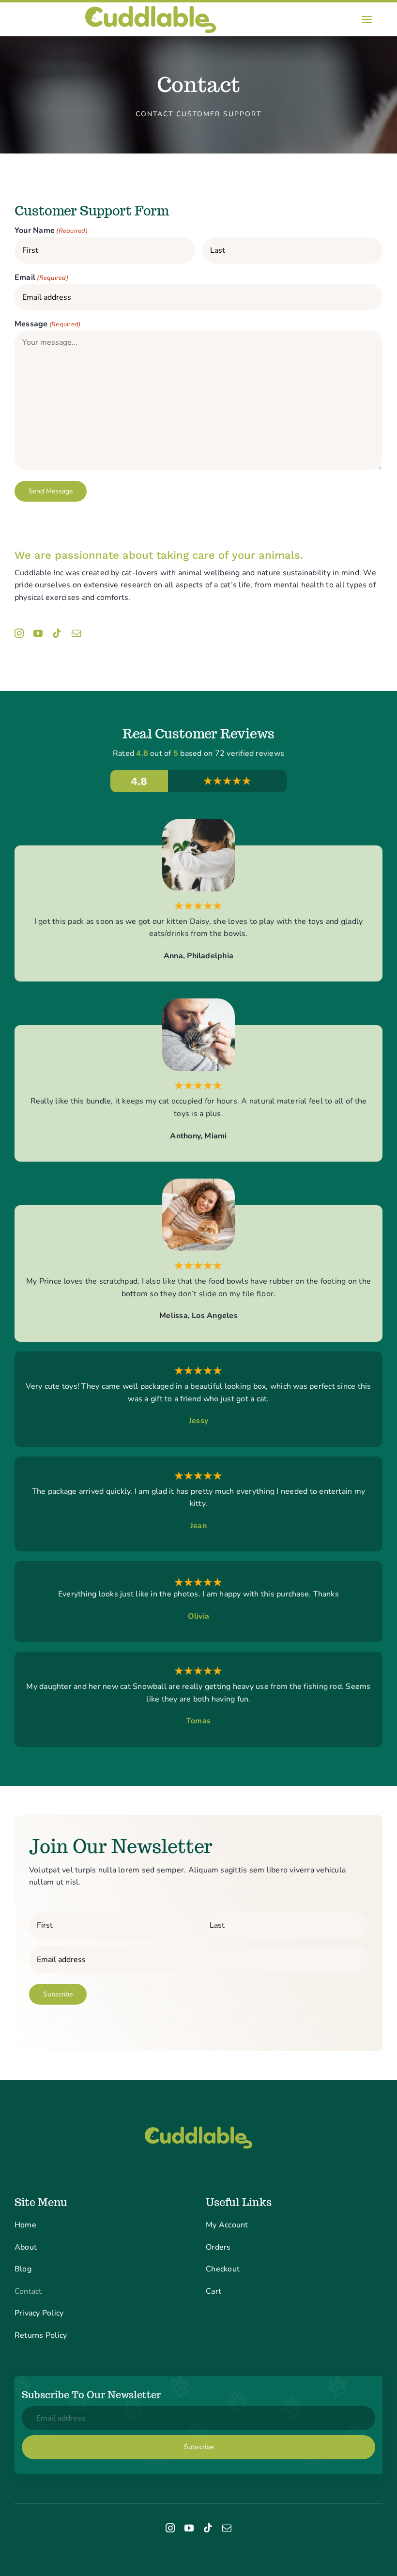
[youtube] (38, 633)
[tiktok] (57, 633)
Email (41, 277)
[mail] (76, 633)
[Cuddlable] (151, 6)
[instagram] (19, 633)
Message (47, 324)
